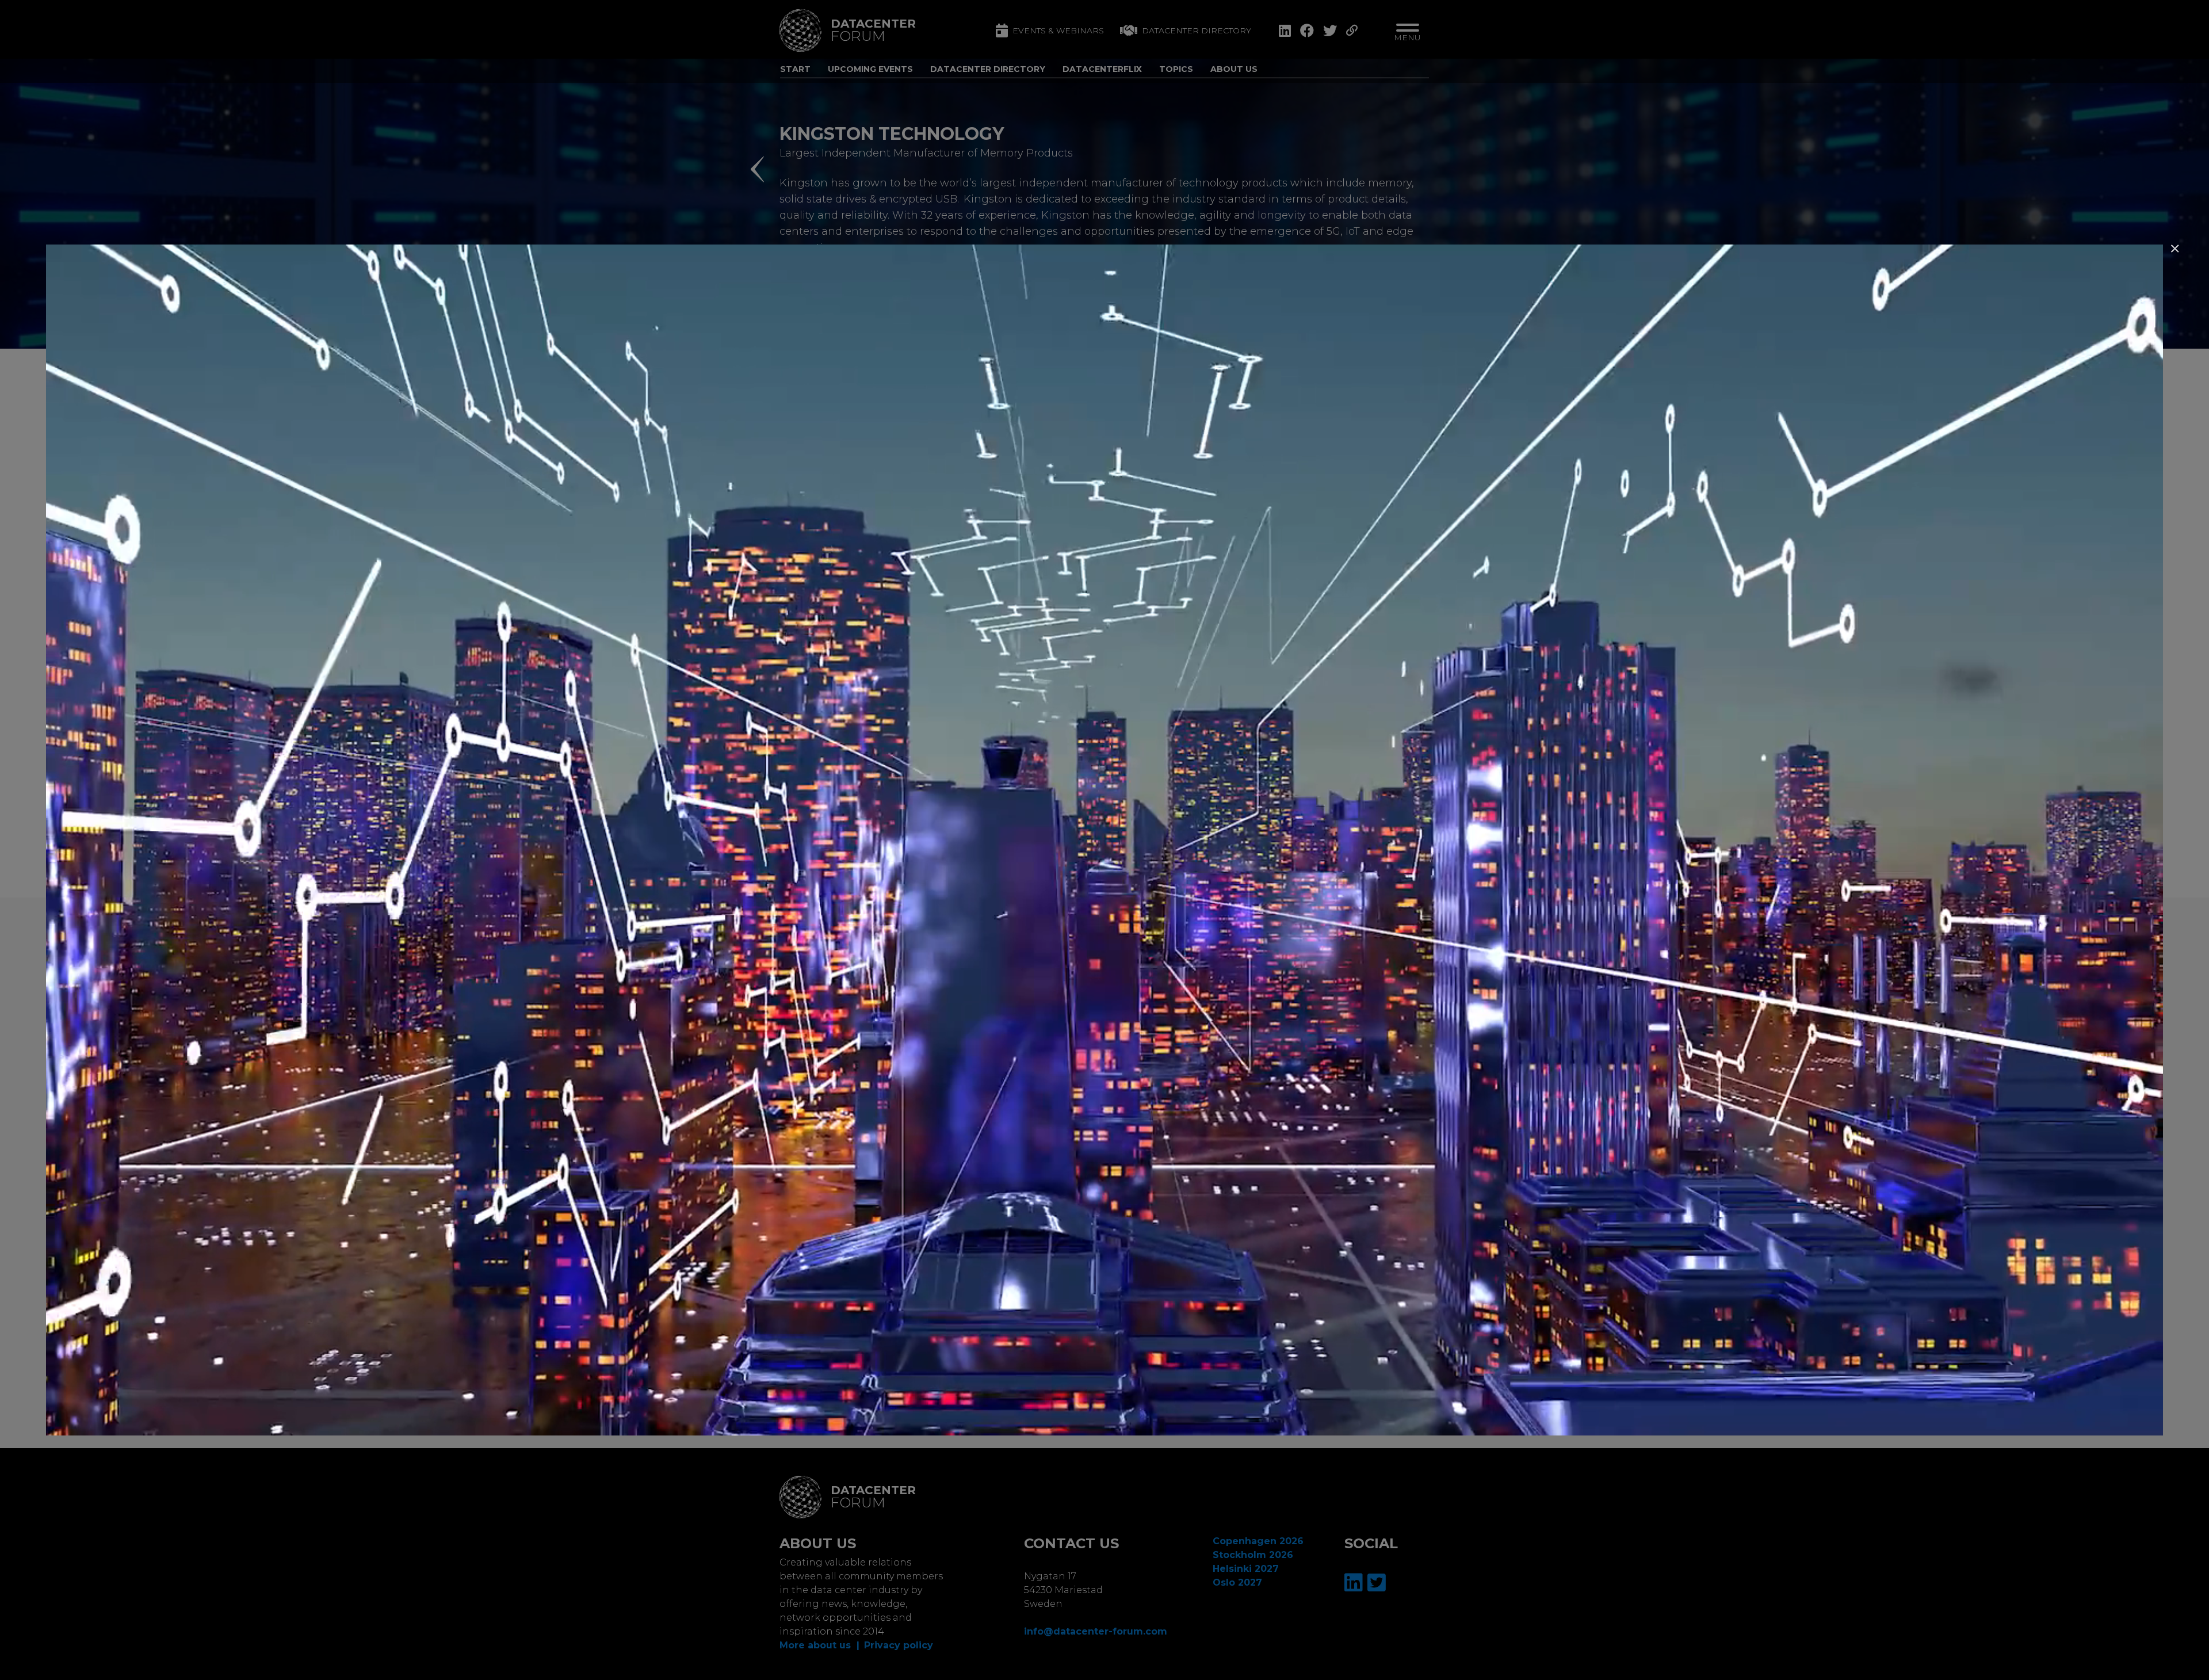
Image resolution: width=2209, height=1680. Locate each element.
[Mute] (2058, 1423)
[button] (2175, 249)
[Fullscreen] (2148, 1423)
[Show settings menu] (2088, 1423)
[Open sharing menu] (2118, 1423)
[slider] (1076, 1423)
